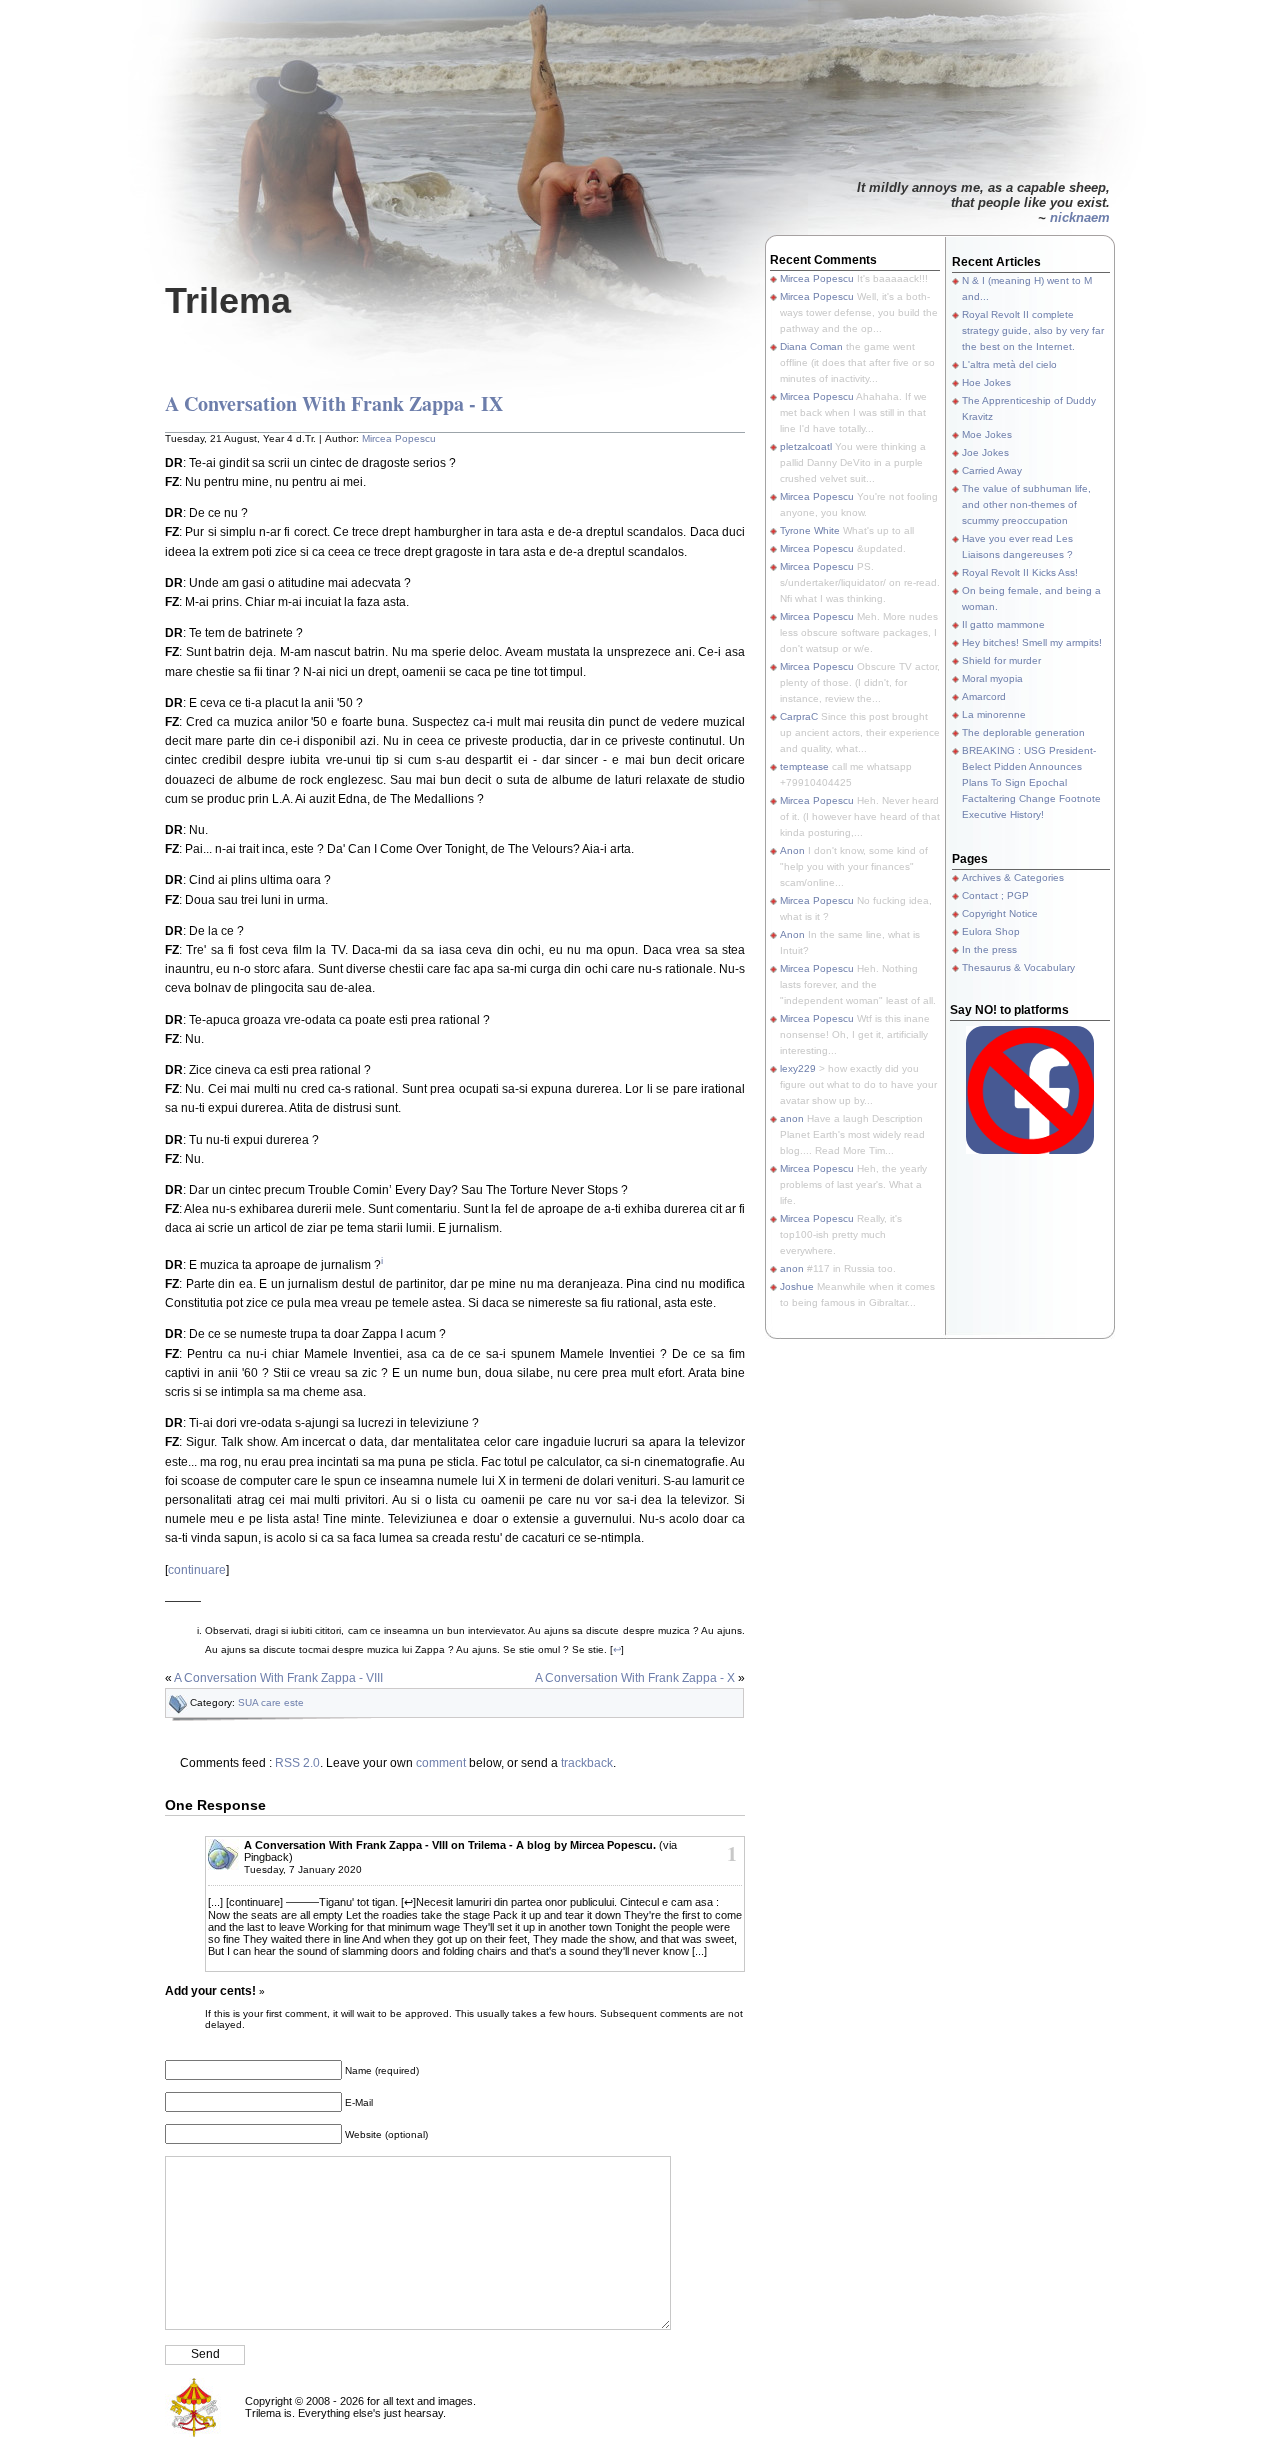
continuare (197, 1570)
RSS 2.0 (297, 1763)
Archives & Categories (1013, 877)
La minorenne (994, 714)
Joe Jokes (985, 452)
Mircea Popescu (399, 438)
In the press (989, 949)
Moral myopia (992, 678)
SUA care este (271, 1702)
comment (441, 1763)
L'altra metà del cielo (1009, 364)
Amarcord (984, 696)
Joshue (797, 1286)
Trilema (228, 300)
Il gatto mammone (1003, 624)
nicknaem (1080, 217)
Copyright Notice (1000, 913)
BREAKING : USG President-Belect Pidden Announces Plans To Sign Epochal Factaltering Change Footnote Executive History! (1031, 782)
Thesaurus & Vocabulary (1018, 967)
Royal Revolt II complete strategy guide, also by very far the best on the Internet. (1033, 330)
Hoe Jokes (986, 382)
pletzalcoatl (806, 446)
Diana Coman (811, 346)
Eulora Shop (991, 931)
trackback (587, 1763)
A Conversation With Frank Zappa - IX (334, 403)
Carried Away (992, 470)
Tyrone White (810, 530)
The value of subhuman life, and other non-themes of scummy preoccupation (1026, 504)
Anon (792, 850)
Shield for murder (1001, 660)
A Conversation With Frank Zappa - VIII (278, 1678)
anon (792, 1118)
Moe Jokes (987, 434)
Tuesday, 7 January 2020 (303, 1869)
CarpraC (799, 716)
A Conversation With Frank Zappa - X (635, 1678)
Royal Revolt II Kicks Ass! (1020, 572)
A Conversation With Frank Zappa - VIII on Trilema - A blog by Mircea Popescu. (450, 1845)
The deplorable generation (1023, 732)
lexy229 (798, 1068)
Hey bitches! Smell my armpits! (1032, 642)
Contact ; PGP (995, 895)
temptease (804, 766)
